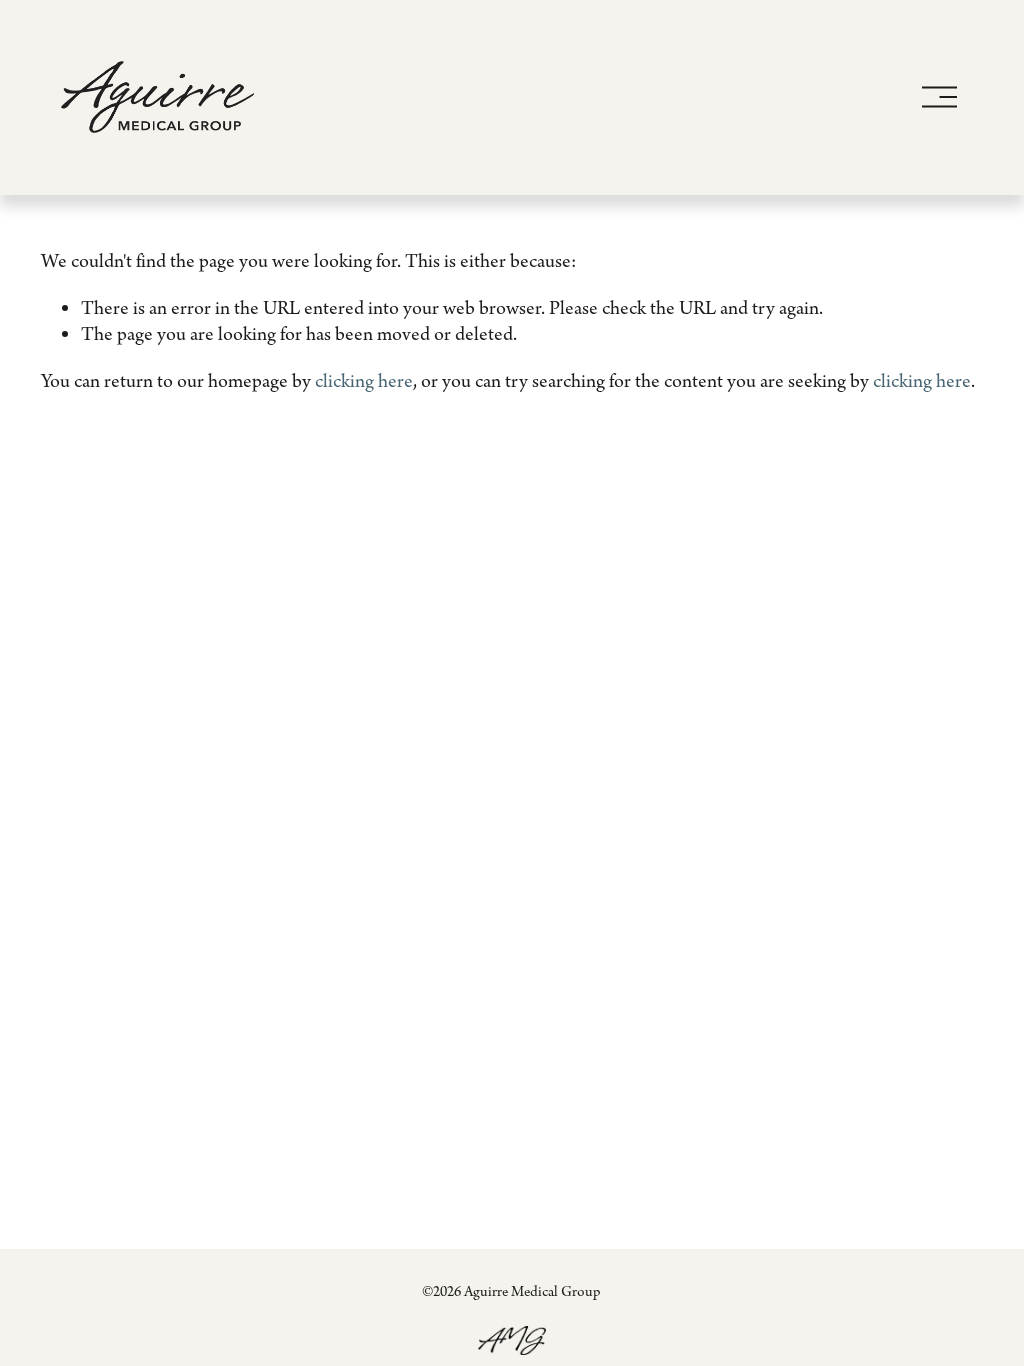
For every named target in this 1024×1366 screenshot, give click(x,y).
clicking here (364, 382)
